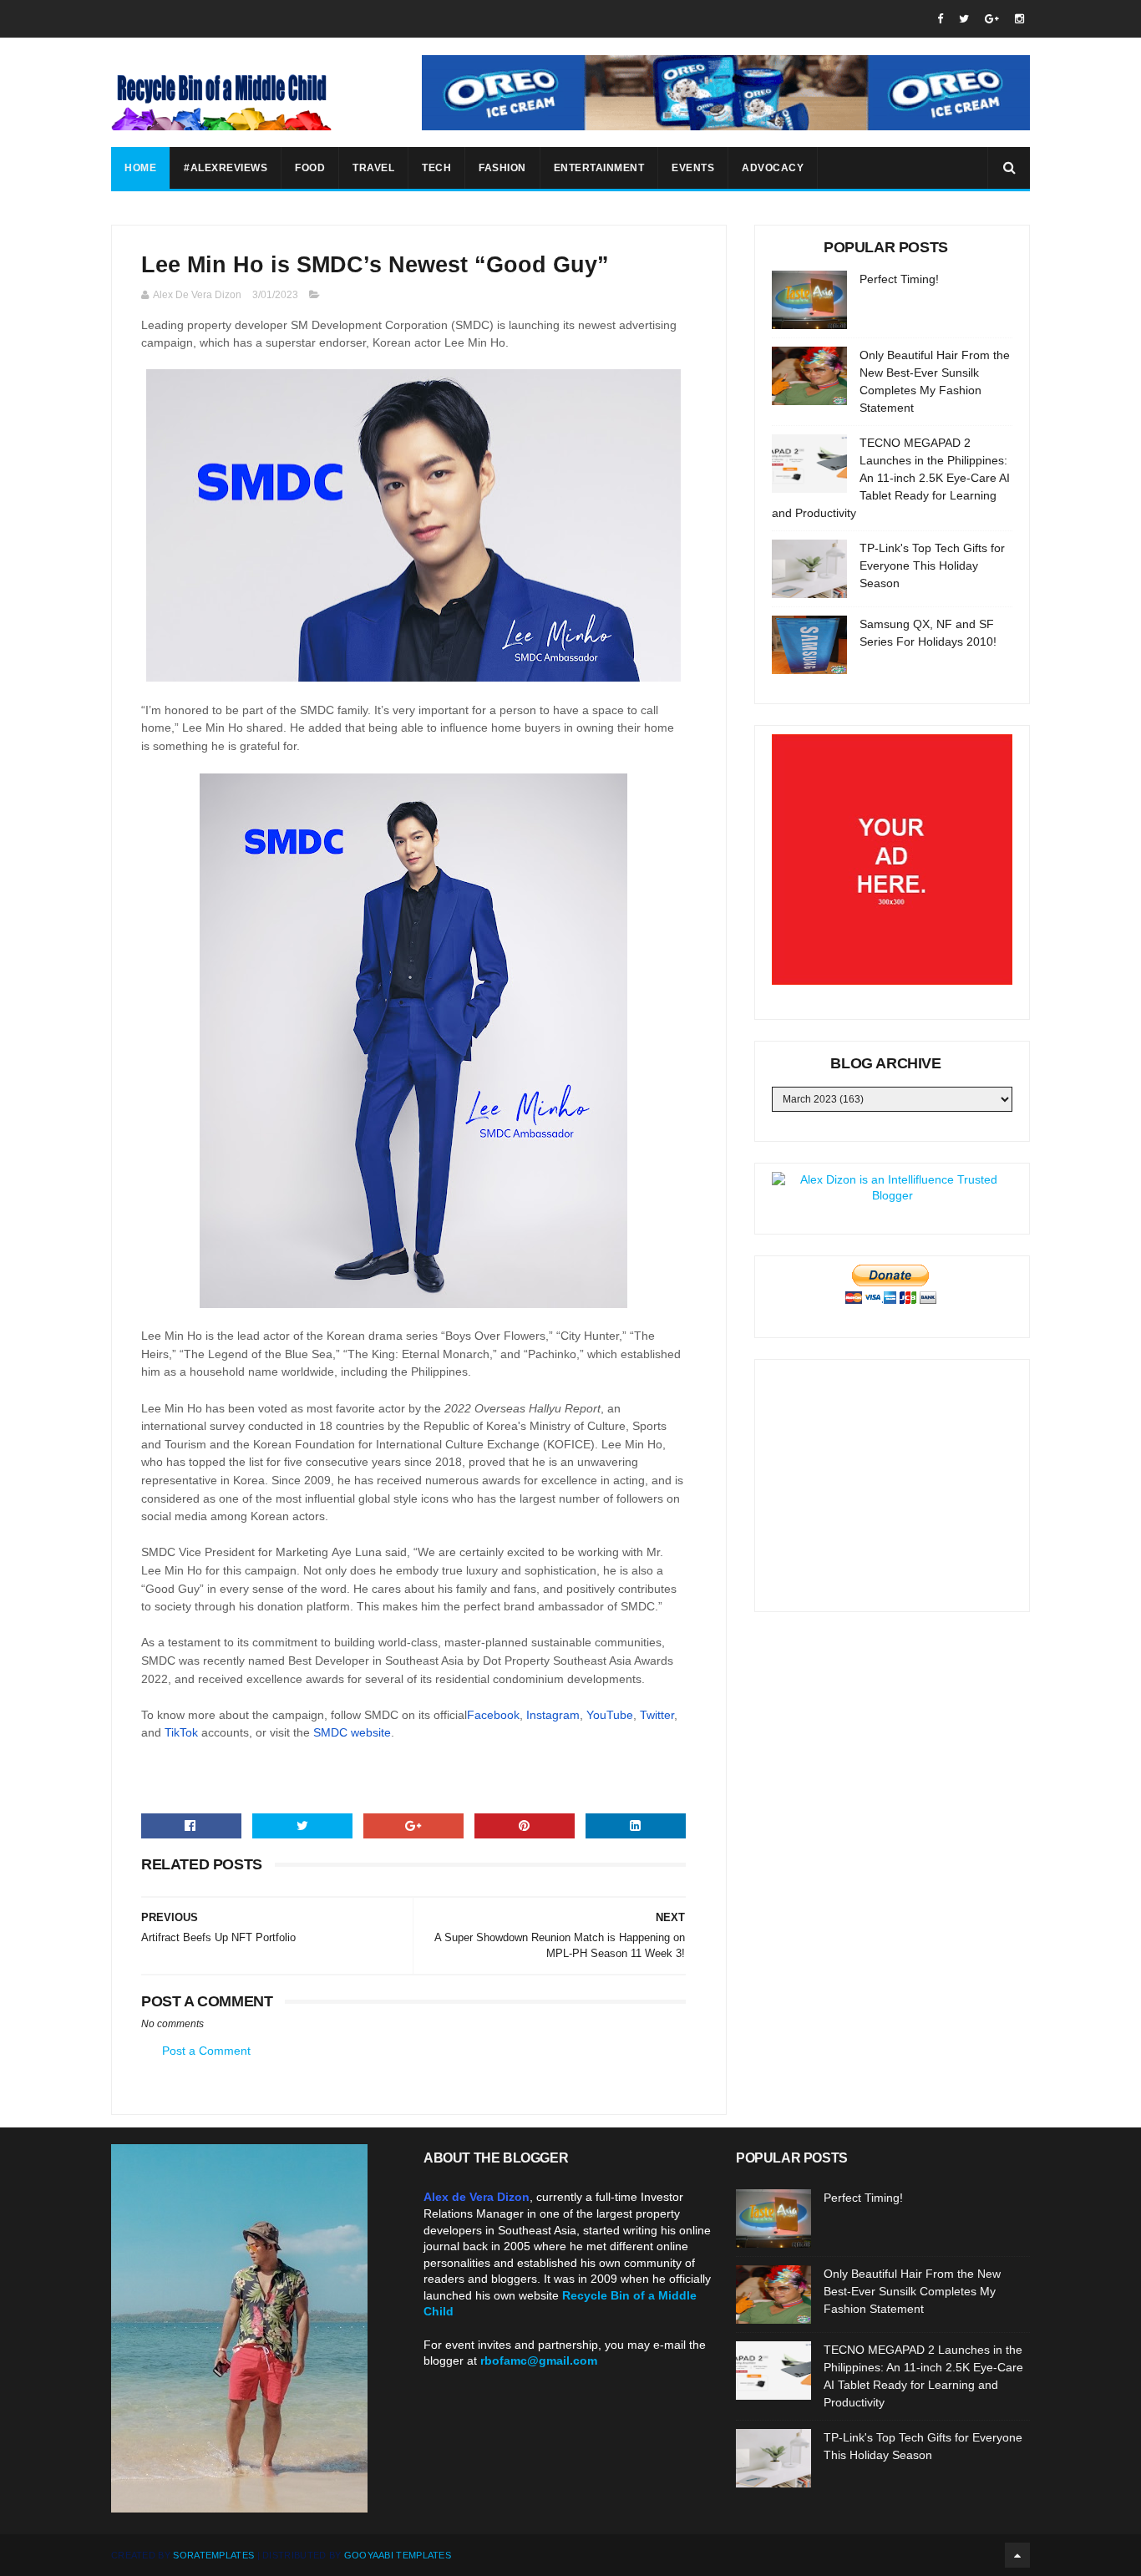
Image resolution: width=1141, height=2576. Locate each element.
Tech (436, 168)
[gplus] (992, 19)
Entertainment (599, 168)
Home (140, 168)
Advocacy (773, 168)
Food (310, 168)
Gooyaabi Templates (398, 2555)
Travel (373, 168)
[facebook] (940, 19)
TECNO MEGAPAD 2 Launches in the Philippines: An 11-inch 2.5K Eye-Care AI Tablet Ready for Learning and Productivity (891, 478)
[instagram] (1019, 19)
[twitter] (964, 19)
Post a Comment (206, 2051)
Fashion (502, 168)
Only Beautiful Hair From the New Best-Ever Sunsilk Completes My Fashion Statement (912, 2291)
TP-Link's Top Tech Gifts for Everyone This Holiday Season (932, 565)
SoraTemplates (213, 2555)
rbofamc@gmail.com (539, 2360)
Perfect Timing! (899, 279)
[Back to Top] (1017, 2555)
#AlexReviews (226, 168)
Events (693, 168)
